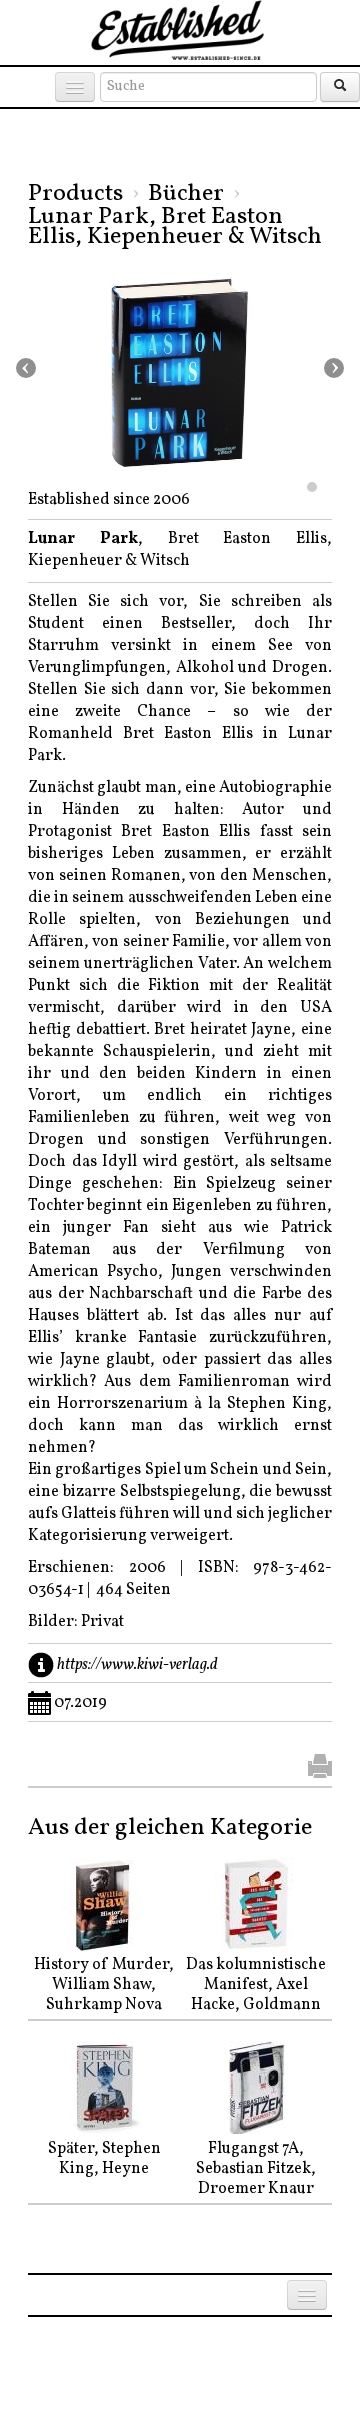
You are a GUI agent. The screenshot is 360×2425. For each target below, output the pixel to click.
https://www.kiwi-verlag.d (137, 1664)
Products (75, 194)
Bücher (186, 194)
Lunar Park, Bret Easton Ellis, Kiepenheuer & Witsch (175, 227)
